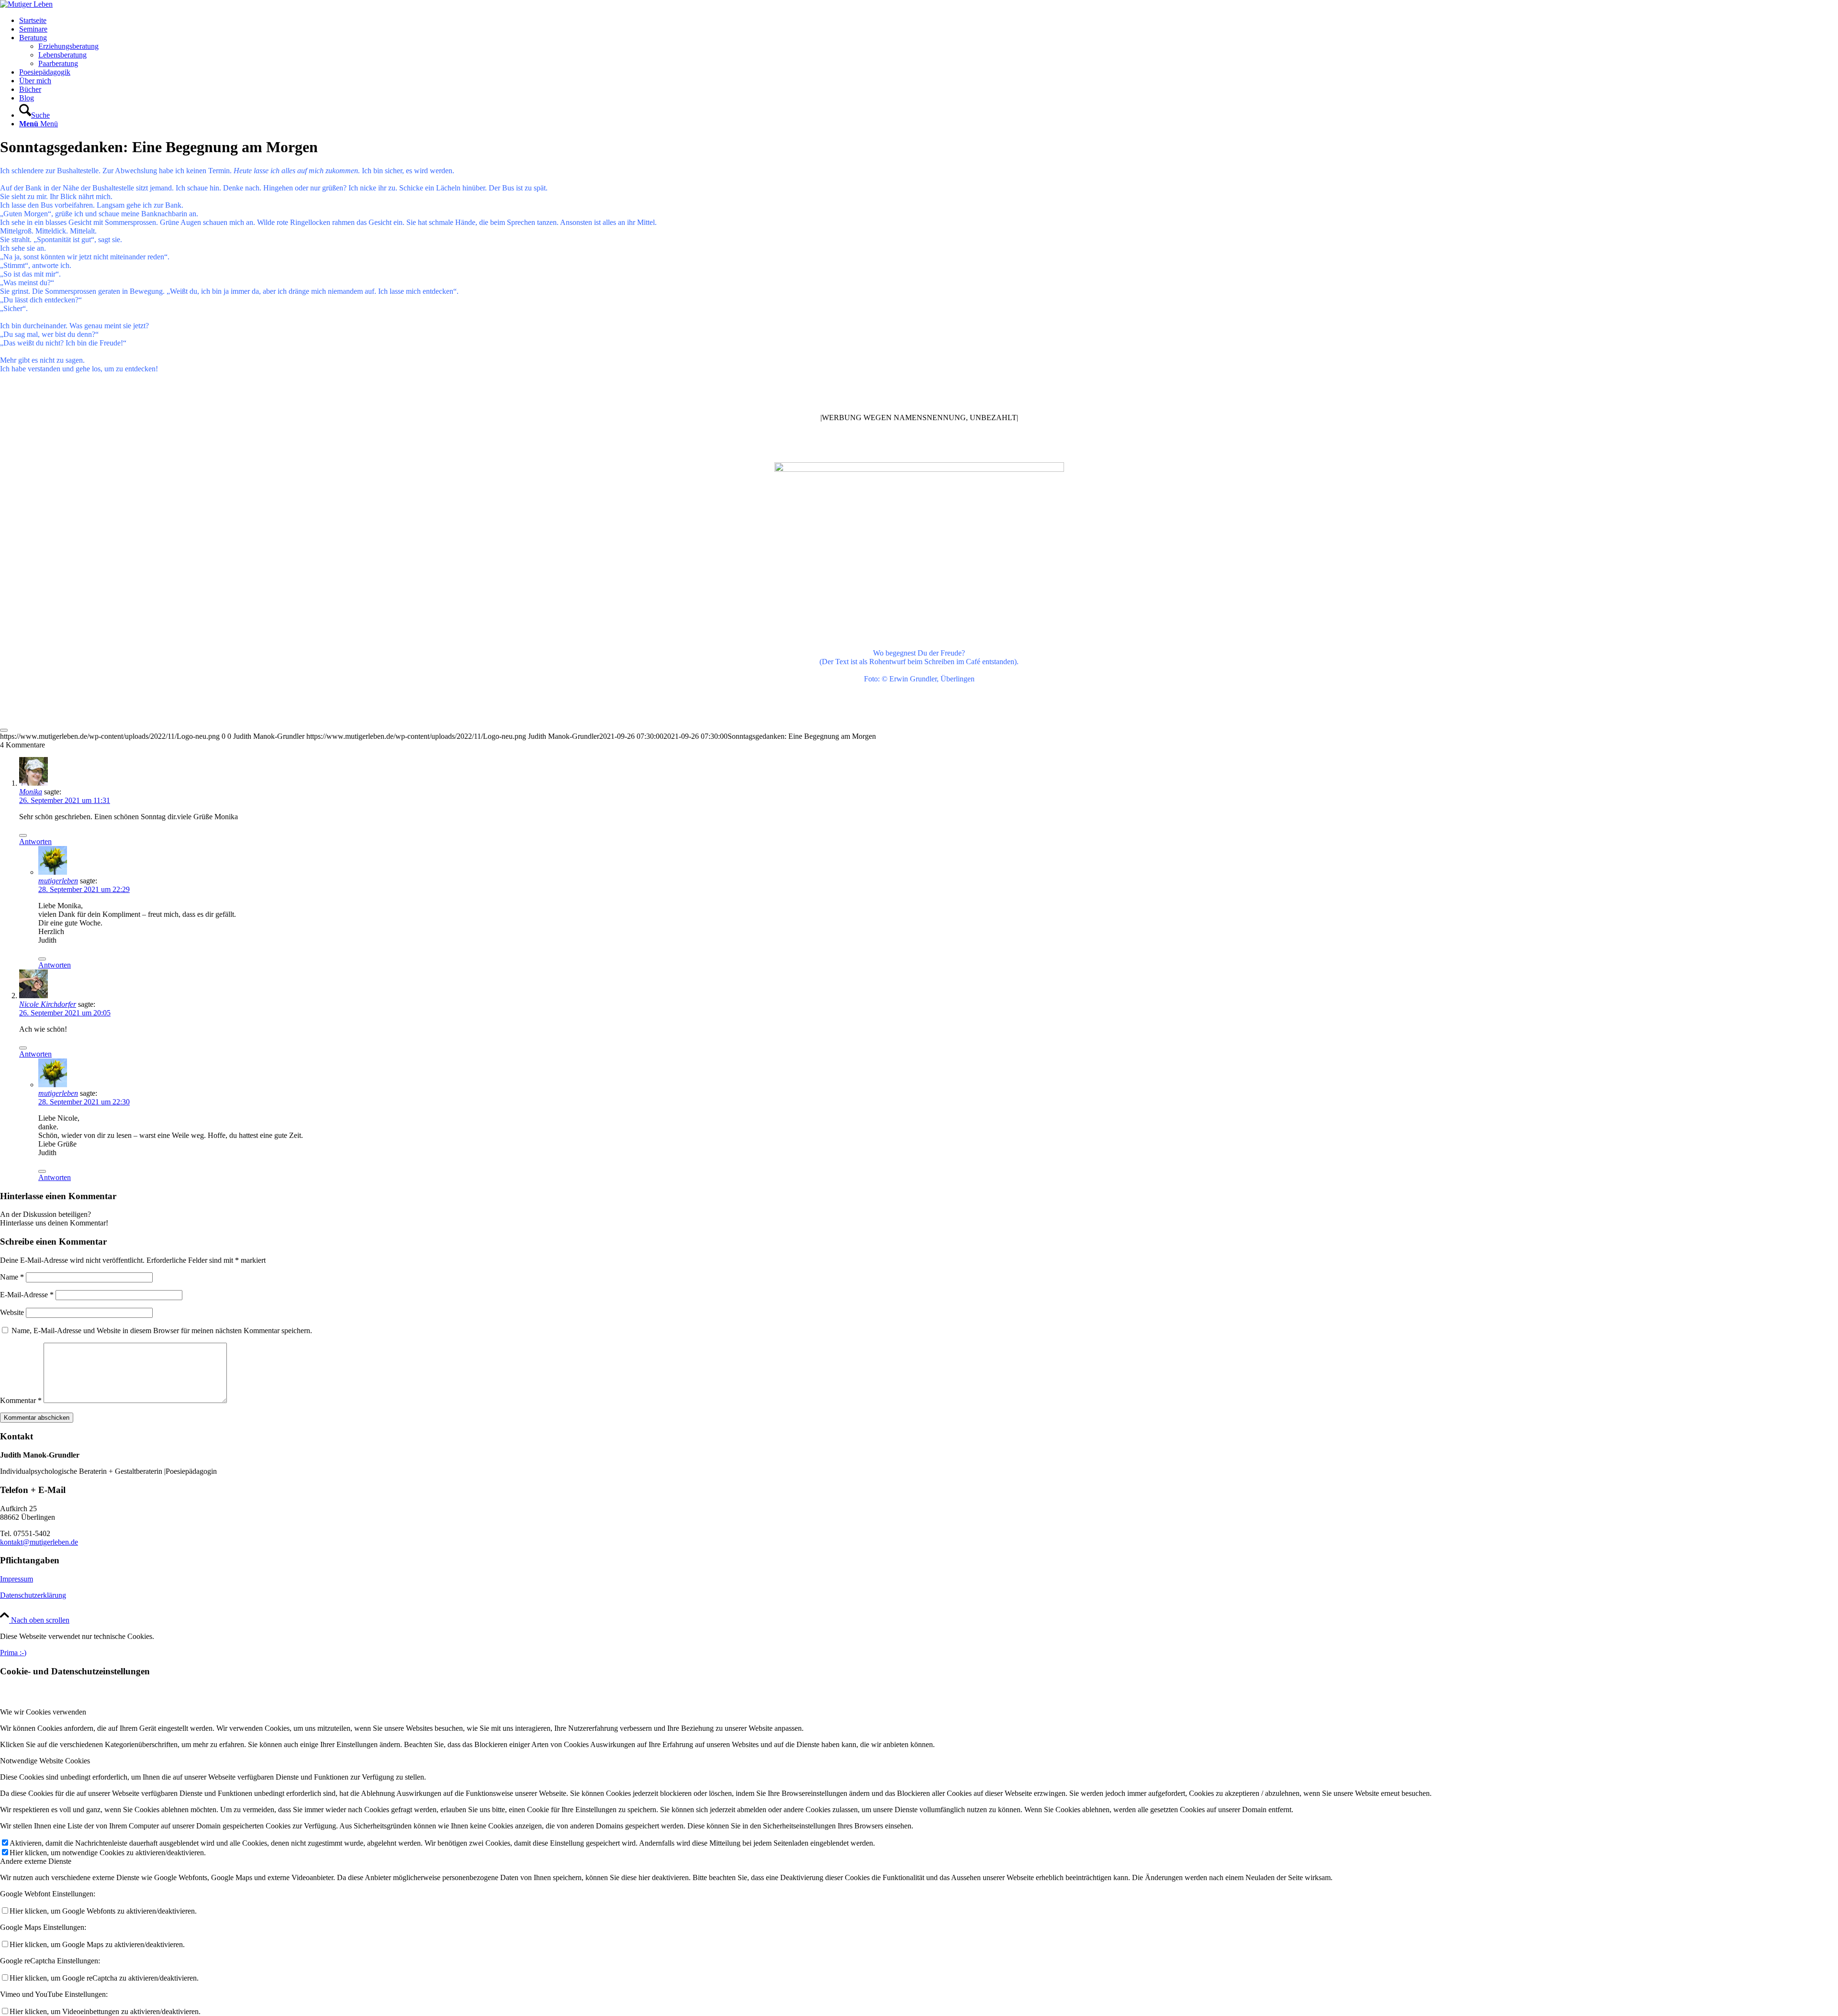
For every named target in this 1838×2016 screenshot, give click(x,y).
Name (12, 1277)
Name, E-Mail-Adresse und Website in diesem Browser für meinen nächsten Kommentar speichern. (162, 1331)
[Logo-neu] (26, 4)
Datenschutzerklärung (33, 1595)
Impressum (17, 1579)
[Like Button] (4, 730)
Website (12, 1312)
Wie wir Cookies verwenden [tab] (43, 1712)
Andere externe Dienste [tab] (36, 1861)
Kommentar (21, 1400)
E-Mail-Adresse (27, 1295)
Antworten (35, 841)
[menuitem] (929, 21)
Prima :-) (13, 1653)
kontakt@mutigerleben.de (39, 1542)
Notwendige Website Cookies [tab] (45, 1761)
